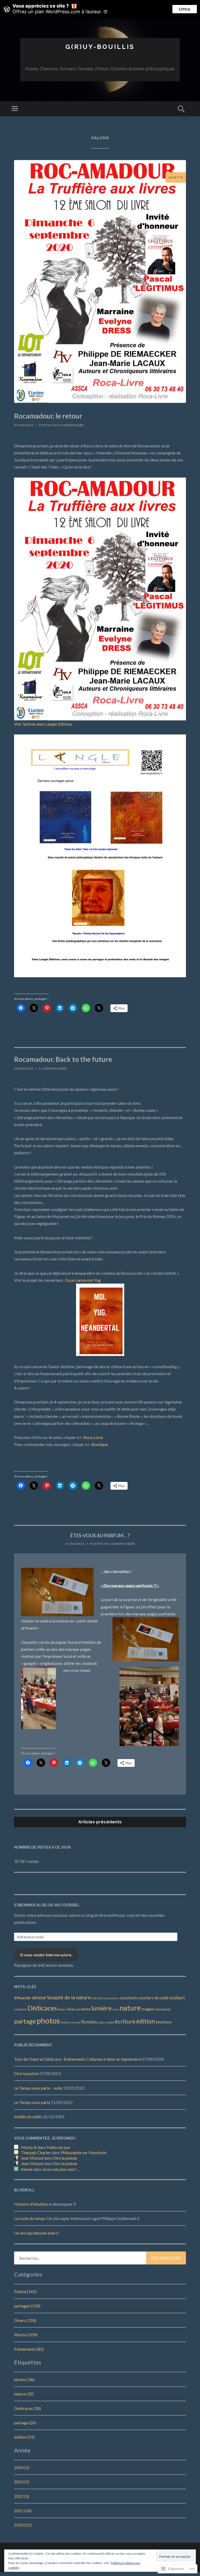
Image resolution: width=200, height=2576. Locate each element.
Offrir (185, 9)
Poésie (65, 2022)
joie (78, 2009)
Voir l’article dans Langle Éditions (43, 724)
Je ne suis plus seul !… (61, 2169)
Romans (89, 2022)
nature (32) (24, 2394)
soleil (110, 2022)
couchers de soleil (153, 1998)
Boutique (100, 1444)
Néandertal (162, 2009)
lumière (102, 2008)
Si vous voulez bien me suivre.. (46, 1955)
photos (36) (24, 2379)
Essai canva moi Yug (83, 1280)
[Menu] (15, 109)
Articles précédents (100, 1822)
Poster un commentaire (61, 425)
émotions (164, 2022)
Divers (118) (25, 2320)
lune (116, 2009)
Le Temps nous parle (32, 2102)
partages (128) (27, 2306)
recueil (76, 2022)
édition (146, 2021)
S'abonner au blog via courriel (47, 1905)
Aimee (27, 2169)
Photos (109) (26, 2335)
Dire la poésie (26, 2073)
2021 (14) (23, 2511)
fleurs (62, 2009)
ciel (94, 1998)
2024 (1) (22, 2467)
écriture (125, 2021)
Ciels (100, 1998)
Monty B (29, 2147)
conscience (112, 1998)
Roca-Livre (93, 1437)
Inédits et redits (28, 2117)
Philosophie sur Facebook (84, 2152)
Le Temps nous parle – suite (38, 2088)
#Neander (23, 1998)
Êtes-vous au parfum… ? (100, 1536)
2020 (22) (23, 2525)
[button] (100, 1320)
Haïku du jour (59, 2147)
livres (86, 2009)
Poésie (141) (25, 2291)
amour (39, 1997)
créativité (20, 2009)
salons (102, 2022)
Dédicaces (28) (27, 2408)
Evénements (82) (29, 2349)
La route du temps (30, 2218)
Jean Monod (32, 2158)
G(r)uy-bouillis (100, 47)
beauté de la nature (69, 1997)
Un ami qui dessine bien (35, 2233)
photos (48, 2020)
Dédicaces (42, 2008)
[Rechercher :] (100, 2258)
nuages (148, 2009)
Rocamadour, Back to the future (63, 1059)
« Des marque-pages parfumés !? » (130, 1585)
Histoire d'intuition (31, 2204)
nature (130, 2008)
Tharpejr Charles (36, 2152)
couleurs (177, 1998)
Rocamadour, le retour (48, 416)
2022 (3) (22, 2496)
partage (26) (25, 2423)
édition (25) (24, 2437)
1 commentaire (53, 1068)
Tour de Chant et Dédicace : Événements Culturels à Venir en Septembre (77, 2059)
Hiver (71, 2009)
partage (25, 2021)
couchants (129, 1998)
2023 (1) (22, 2482)
